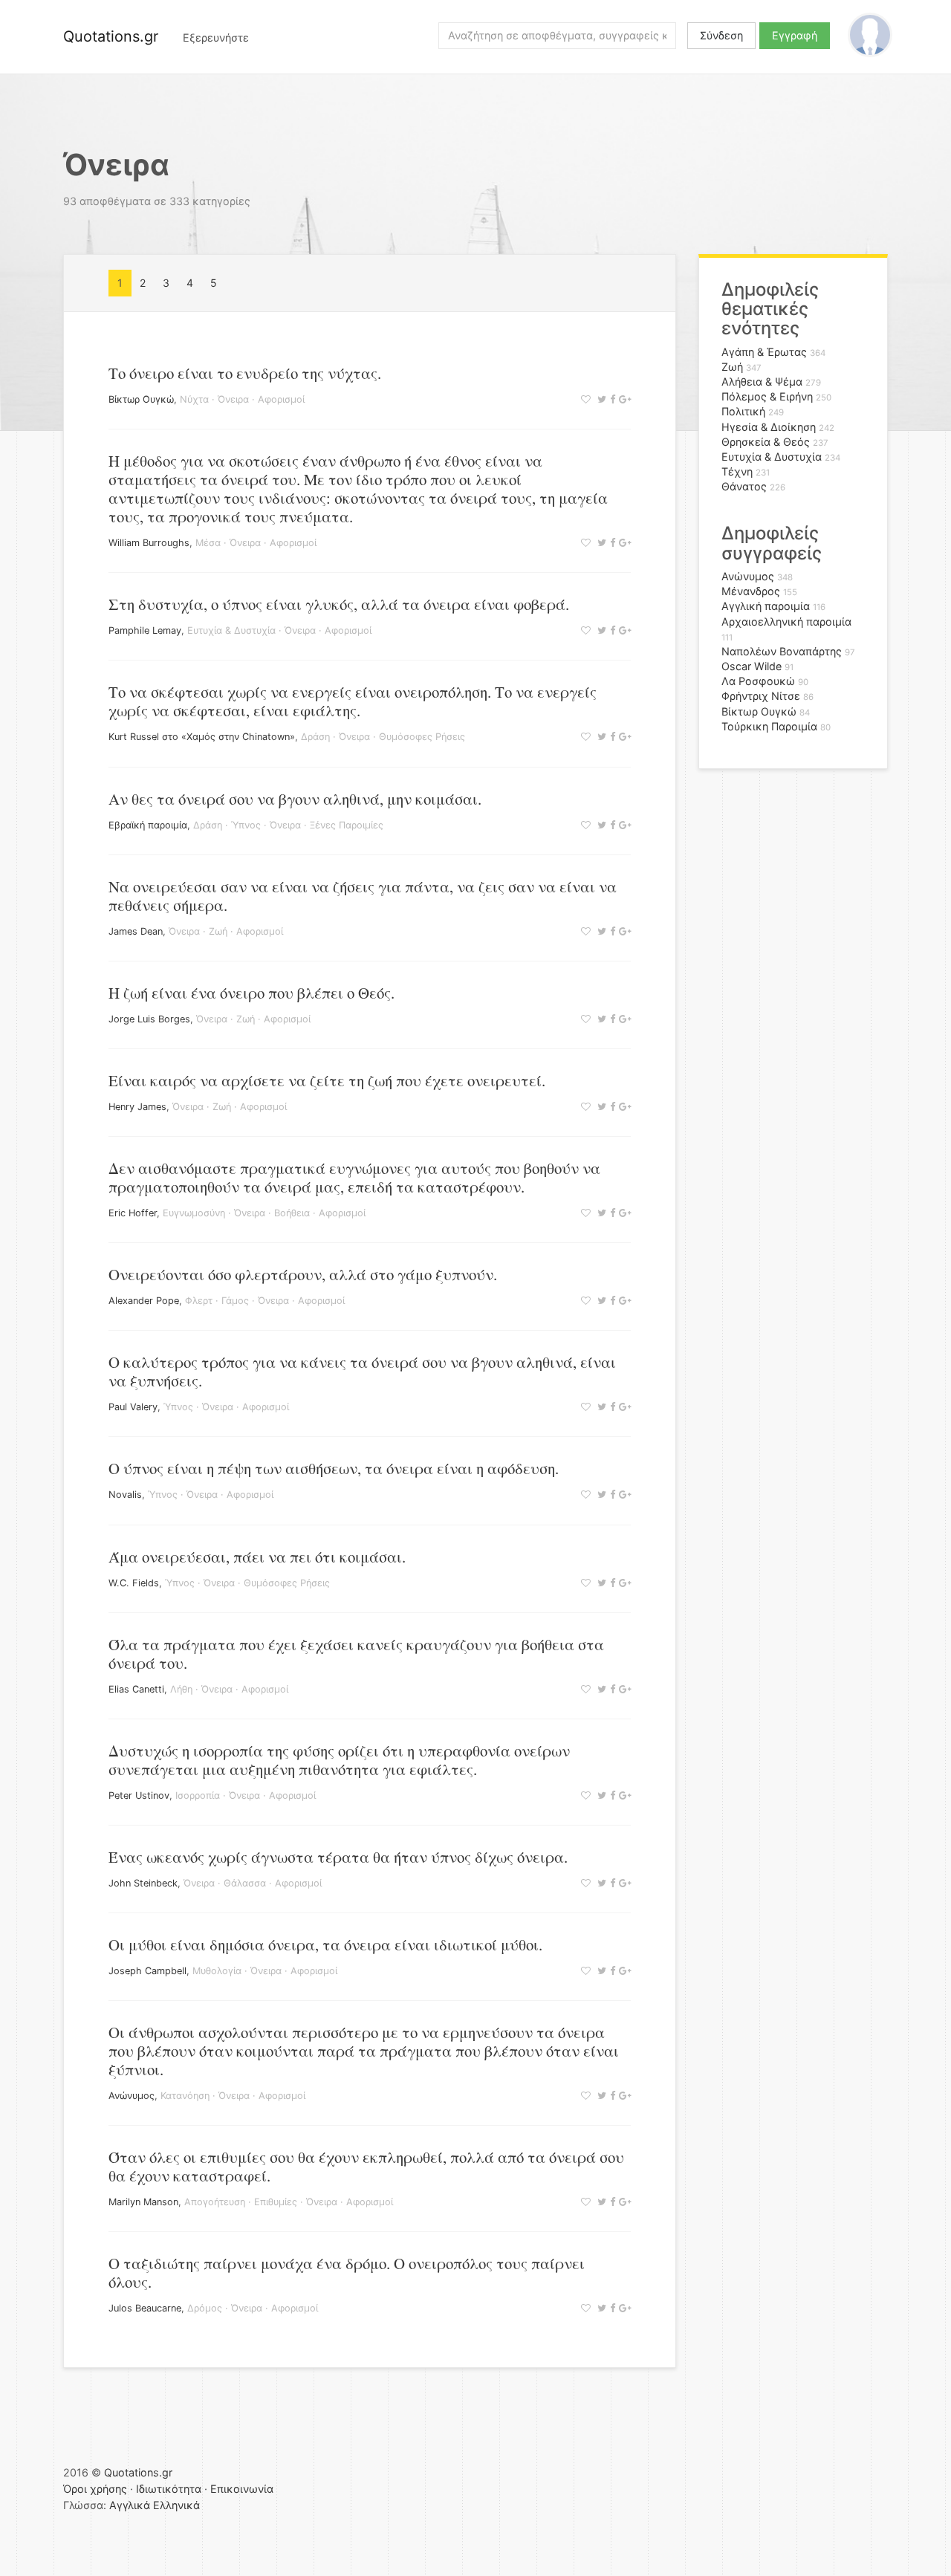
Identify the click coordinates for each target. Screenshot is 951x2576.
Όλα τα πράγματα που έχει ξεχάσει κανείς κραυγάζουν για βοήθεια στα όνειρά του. (356, 1654)
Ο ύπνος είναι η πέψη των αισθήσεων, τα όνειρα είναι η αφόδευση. (334, 1468)
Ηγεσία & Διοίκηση (769, 427)
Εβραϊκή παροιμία (148, 825)
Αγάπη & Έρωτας (764, 352)
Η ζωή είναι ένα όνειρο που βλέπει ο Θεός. (251, 993)
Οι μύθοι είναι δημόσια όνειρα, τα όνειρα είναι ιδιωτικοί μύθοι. (325, 1944)
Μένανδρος (751, 591)
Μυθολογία (217, 1971)
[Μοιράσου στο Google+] (623, 399)
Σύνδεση (721, 35)
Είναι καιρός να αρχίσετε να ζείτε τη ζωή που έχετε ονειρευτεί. (327, 1080)
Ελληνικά (176, 2505)
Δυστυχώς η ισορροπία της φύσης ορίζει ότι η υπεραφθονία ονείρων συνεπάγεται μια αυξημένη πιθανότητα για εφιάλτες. (339, 1760)
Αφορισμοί (281, 399)
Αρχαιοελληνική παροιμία (786, 622)
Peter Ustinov (139, 1795)
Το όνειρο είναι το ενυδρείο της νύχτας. (245, 373)
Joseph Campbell (147, 1971)
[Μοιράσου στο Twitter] (600, 399)
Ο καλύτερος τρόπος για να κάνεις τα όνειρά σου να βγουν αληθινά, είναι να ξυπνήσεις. (362, 1371)
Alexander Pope (144, 1301)
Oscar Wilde (752, 666)
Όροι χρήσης (95, 2489)
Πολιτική (743, 411)
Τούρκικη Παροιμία (769, 726)
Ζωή (218, 931)
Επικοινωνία (242, 2489)
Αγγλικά (130, 2505)
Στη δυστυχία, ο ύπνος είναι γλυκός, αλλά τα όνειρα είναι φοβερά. (339, 604)
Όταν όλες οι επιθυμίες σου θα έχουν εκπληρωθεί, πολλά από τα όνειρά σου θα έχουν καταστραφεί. (366, 2166)
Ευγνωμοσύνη (194, 1213)
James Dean (136, 931)
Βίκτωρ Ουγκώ (141, 399)
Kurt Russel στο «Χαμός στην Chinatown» (202, 737)
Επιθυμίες (276, 2202)
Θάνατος (744, 486)
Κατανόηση (185, 2096)
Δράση (315, 737)
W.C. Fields (134, 1583)
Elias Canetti (136, 1689)
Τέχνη (737, 471)
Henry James (137, 1107)
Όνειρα (233, 399)
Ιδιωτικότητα (169, 2489)
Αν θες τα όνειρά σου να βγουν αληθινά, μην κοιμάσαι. (295, 799)
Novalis (125, 1495)
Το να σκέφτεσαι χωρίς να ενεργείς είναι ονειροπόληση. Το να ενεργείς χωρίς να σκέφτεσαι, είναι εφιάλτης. (353, 701)
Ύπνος (246, 825)
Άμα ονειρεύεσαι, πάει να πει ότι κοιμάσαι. (257, 1557)
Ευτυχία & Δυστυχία (231, 630)
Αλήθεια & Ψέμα (762, 382)
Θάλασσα (245, 1883)
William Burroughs (149, 543)
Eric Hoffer (133, 1213)
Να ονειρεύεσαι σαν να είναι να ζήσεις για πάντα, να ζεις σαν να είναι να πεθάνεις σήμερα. (363, 896)
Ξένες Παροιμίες (347, 825)
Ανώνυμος (132, 2096)
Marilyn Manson (143, 2202)
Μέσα (208, 543)
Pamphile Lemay (145, 630)
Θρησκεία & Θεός (766, 442)
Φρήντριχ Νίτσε (761, 696)
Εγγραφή (795, 35)
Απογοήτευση (215, 2202)
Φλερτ (199, 1301)
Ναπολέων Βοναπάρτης (782, 651)
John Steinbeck (143, 1883)
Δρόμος (205, 2308)
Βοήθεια (292, 1213)
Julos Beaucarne (145, 2308)
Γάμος (235, 1301)
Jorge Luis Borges (149, 1019)
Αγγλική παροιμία (766, 606)
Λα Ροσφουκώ (758, 681)
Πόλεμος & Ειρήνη (767, 396)
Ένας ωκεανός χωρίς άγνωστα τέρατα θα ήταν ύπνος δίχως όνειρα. (338, 1857)
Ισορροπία (198, 1795)
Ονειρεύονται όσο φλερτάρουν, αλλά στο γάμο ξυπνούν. (303, 1274)
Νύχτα (194, 399)
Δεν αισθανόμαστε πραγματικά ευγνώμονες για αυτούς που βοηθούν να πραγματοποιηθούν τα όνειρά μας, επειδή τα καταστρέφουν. (354, 1177)
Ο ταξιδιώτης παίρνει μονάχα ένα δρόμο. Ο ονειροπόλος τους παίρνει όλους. (347, 2272)
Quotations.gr (111, 36)
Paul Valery (133, 1407)
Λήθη (181, 1689)
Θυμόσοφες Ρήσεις (422, 737)
